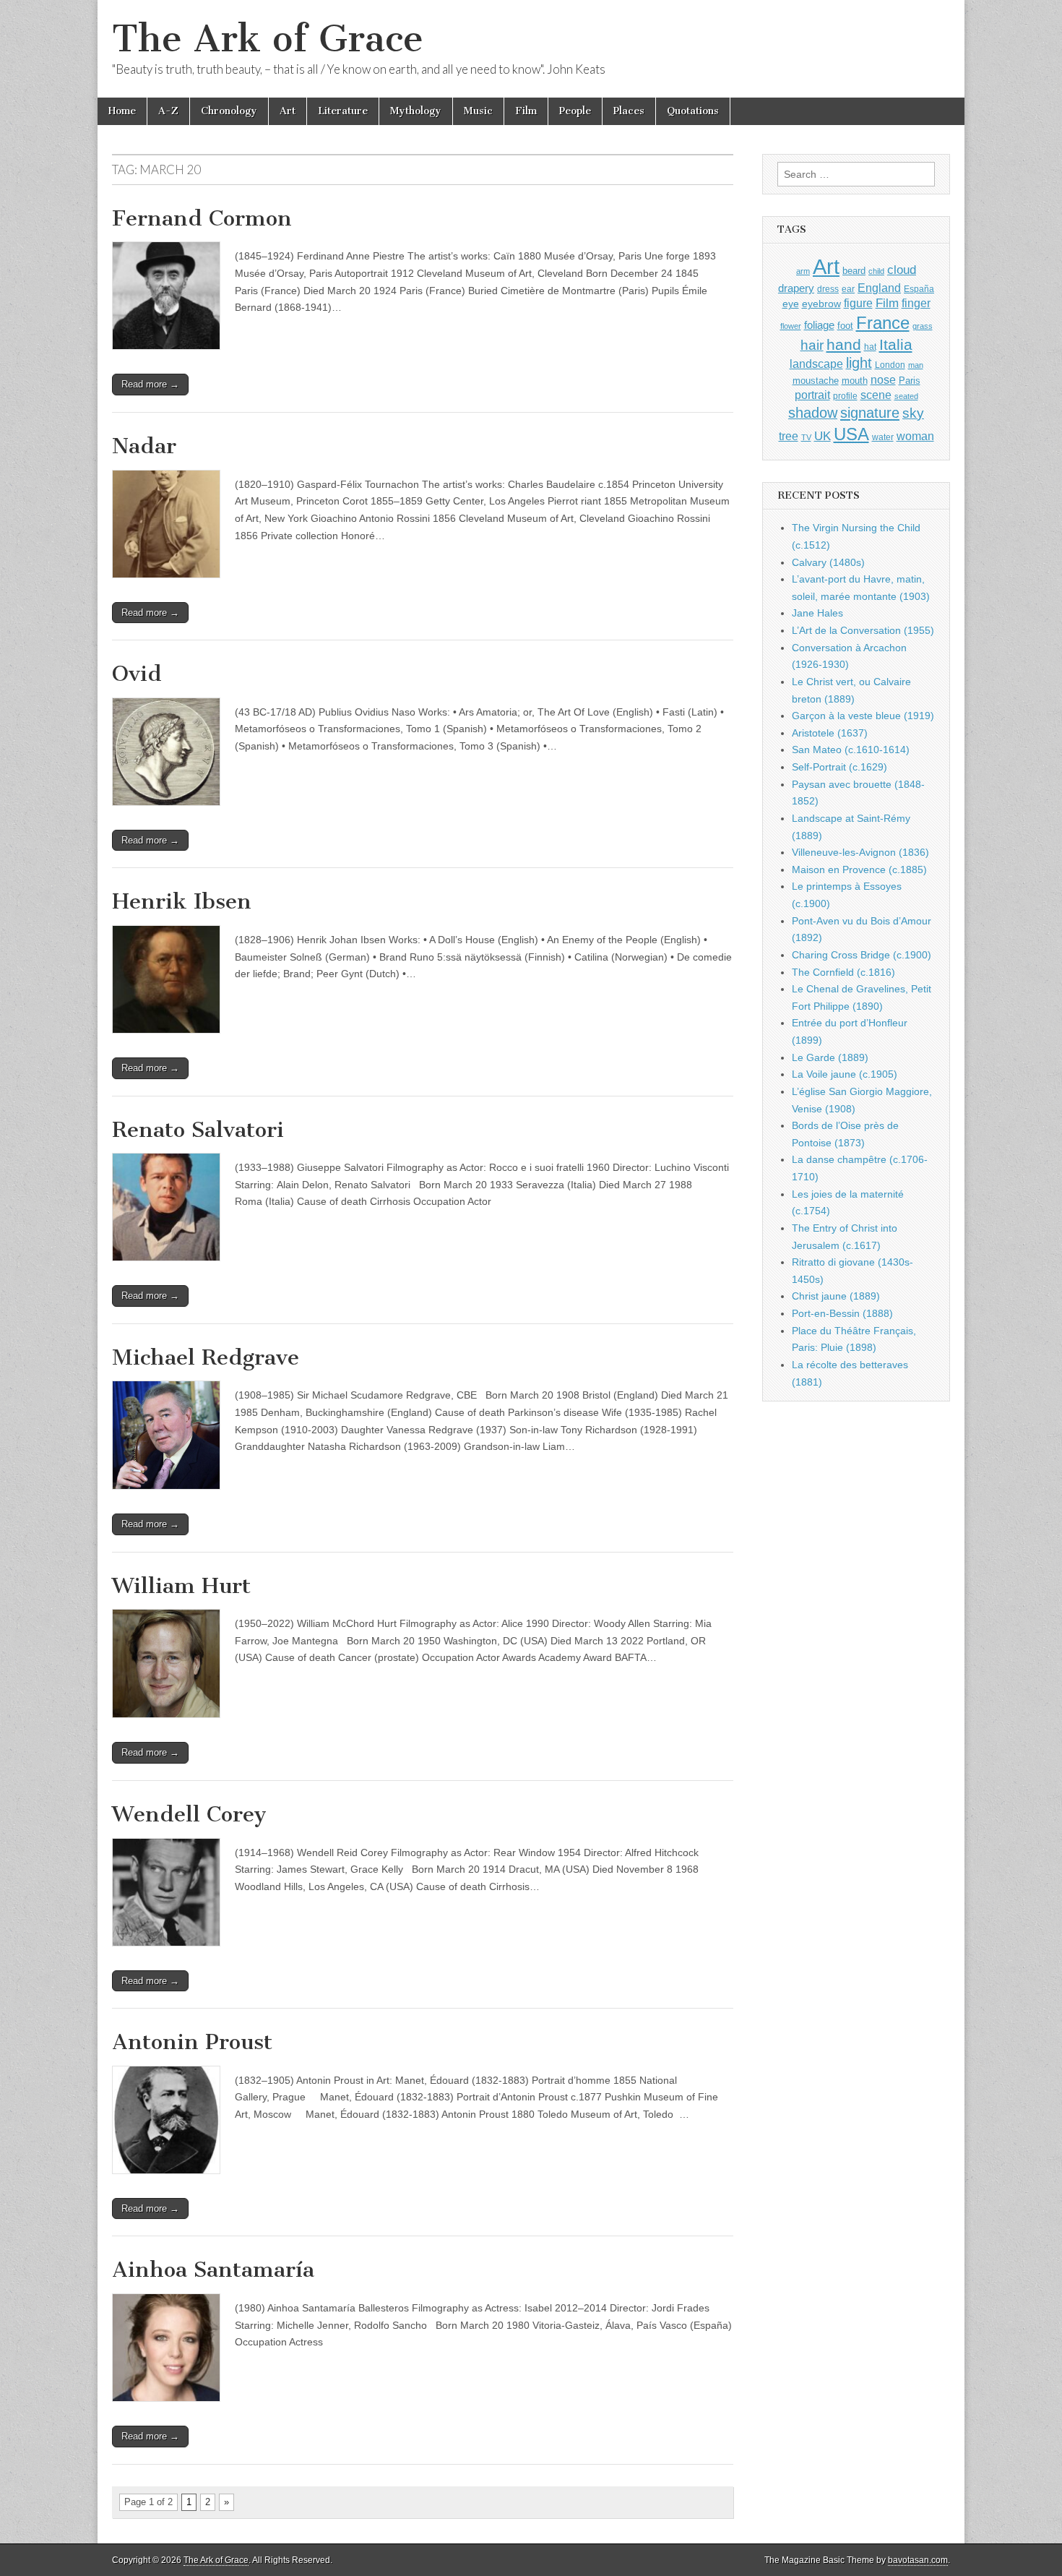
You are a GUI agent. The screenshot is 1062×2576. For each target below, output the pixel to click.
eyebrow (821, 304)
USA (851, 434)
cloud (902, 270)
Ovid (137, 674)
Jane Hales (817, 613)
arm (803, 271)
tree (789, 436)
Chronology (229, 111)
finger (916, 303)
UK (823, 436)
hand (844, 344)
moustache (816, 381)
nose (883, 380)
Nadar (144, 446)
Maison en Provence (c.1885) (859, 870)
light (859, 363)
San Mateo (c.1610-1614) (851, 750)
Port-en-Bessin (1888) (842, 1313)
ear (848, 289)
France (883, 323)
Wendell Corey (189, 1814)
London (890, 365)
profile (845, 396)
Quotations (693, 111)
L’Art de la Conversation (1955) (863, 630)
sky (913, 413)
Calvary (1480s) (828, 562)
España (919, 289)
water (883, 437)
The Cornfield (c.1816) (843, 972)
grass (923, 326)
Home (122, 111)
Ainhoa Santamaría (213, 2270)
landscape (816, 364)
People (575, 111)
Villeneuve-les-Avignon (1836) (860, 852)
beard (854, 271)
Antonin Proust (192, 2042)
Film (526, 111)
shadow (813, 413)
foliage (819, 325)
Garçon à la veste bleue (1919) (863, 716)
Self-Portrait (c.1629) (839, 767)
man (916, 365)
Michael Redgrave (206, 1357)
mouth (855, 381)
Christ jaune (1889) (836, 1296)
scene (876, 395)
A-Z (168, 111)
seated (906, 396)
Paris (910, 381)
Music (478, 111)
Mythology (416, 111)
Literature (343, 111)
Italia (896, 344)
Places (629, 111)
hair (812, 345)
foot (845, 326)
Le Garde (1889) (830, 1057)
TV (806, 437)
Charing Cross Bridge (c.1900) (862, 955)
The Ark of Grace (268, 39)
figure (858, 303)
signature (870, 413)
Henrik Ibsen (182, 901)
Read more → (150, 384)
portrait (812, 395)
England (879, 288)
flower (791, 326)
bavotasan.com (918, 2560)
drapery (796, 288)
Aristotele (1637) (830, 733)
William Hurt (181, 1586)
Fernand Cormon (202, 218)
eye (791, 304)
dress (828, 289)
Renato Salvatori (198, 1130)
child (876, 271)
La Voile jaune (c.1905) (845, 1074)
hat (870, 347)
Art (288, 111)
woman (915, 436)
